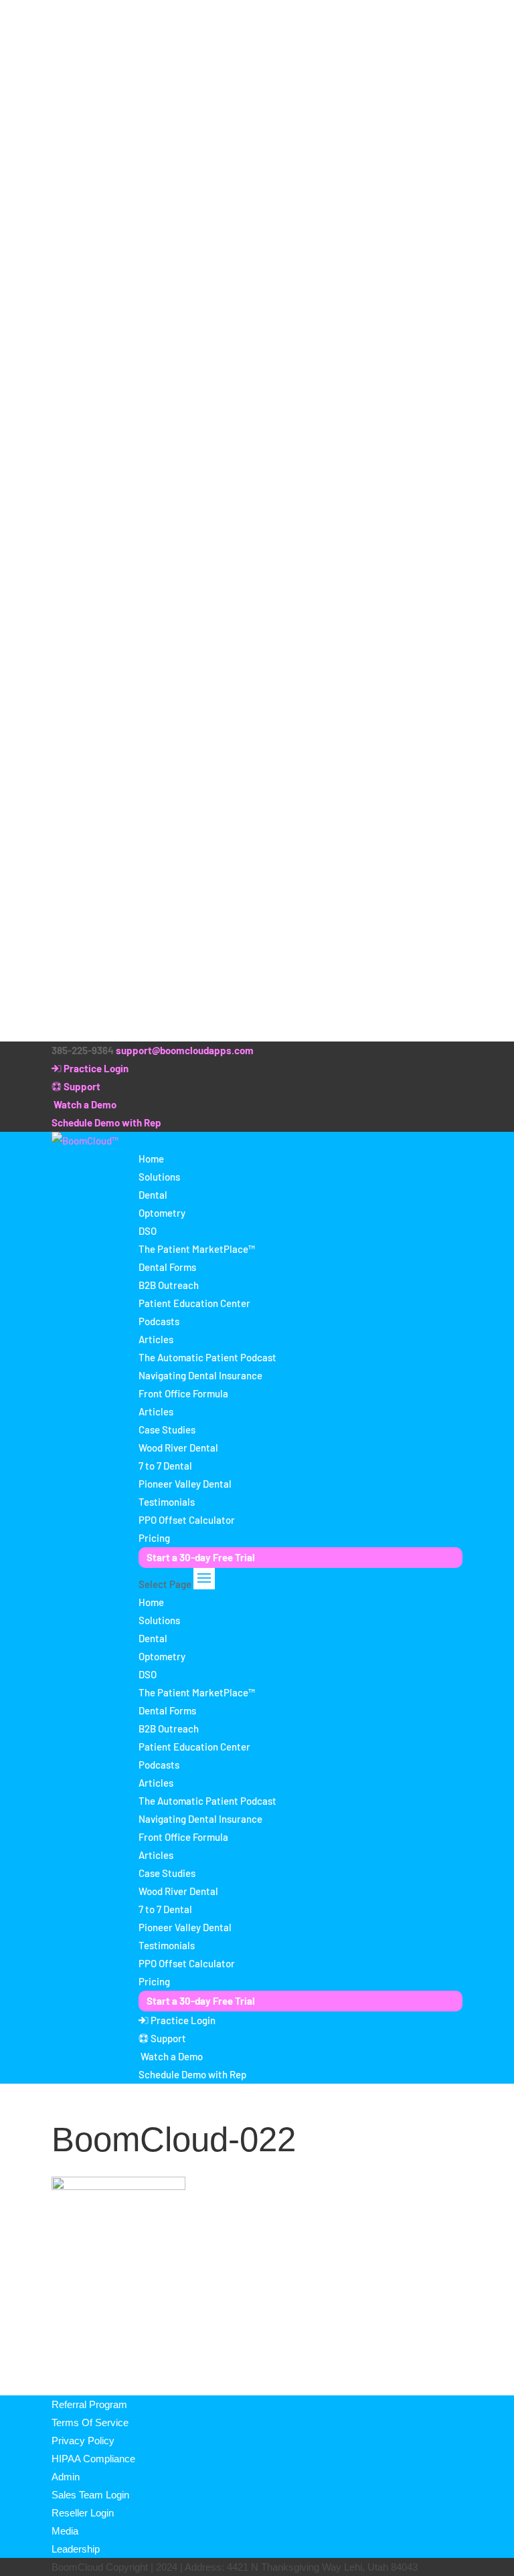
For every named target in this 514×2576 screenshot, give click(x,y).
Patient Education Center (194, 1303)
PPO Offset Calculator (187, 1520)
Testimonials (167, 1502)
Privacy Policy (83, 2441)
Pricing (154, 1538)
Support (81, 1086)
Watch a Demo (84, 1104)
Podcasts (159, 1321)
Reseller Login (83, 2513)
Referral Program (89, 2404)
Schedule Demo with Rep (106, 1122)
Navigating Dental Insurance (200, 1375)
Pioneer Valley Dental (185, 1484)
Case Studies (167, 1429)
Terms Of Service (90, 2422)
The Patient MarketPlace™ (197, 1249)
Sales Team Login (90, 2495)
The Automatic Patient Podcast (207, 1357)
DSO (148, 1231)
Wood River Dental (178, 1448)
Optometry (162, 1213)
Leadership (76, 2549)
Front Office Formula (183, 1393)
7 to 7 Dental (165, 1466)
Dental (153, 1195)
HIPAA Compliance (93, 2459)
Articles (156, 1339)
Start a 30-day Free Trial (201, 1557)
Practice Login (95, 1068)
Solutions (159, 1177)
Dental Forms (167, 1267)
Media (65, 2531)
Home (151, 1159)
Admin (66, 2477)
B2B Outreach (169, 1285)
